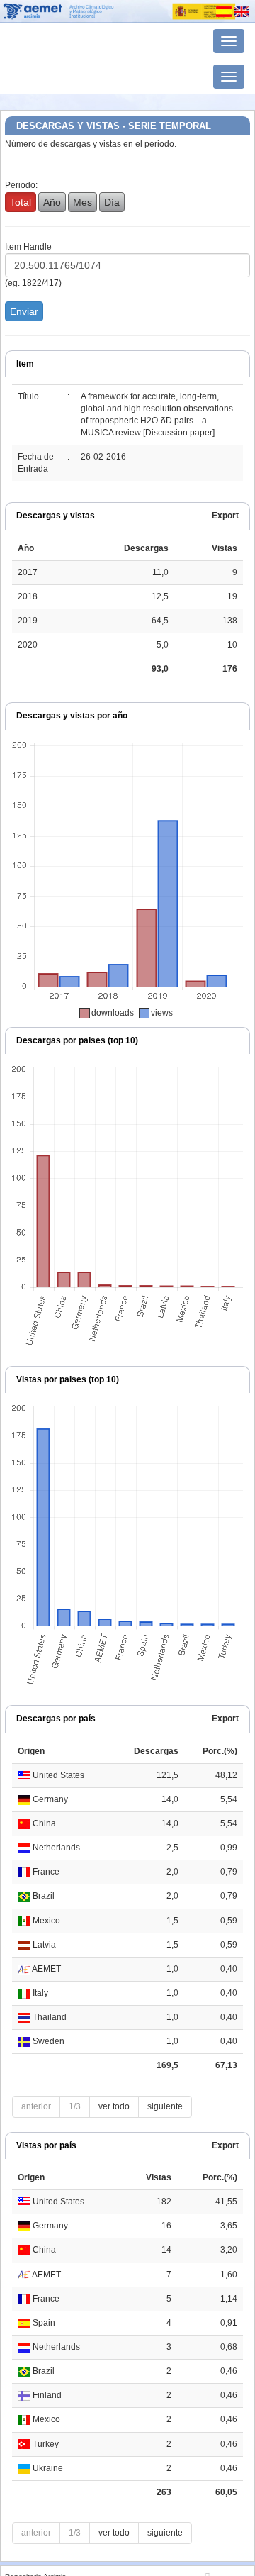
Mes (83, 202)
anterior (36, 2106)
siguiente (165, 2106)
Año (52, 202)
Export (225, 516)
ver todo (114, 2106)
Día (112, 202)
